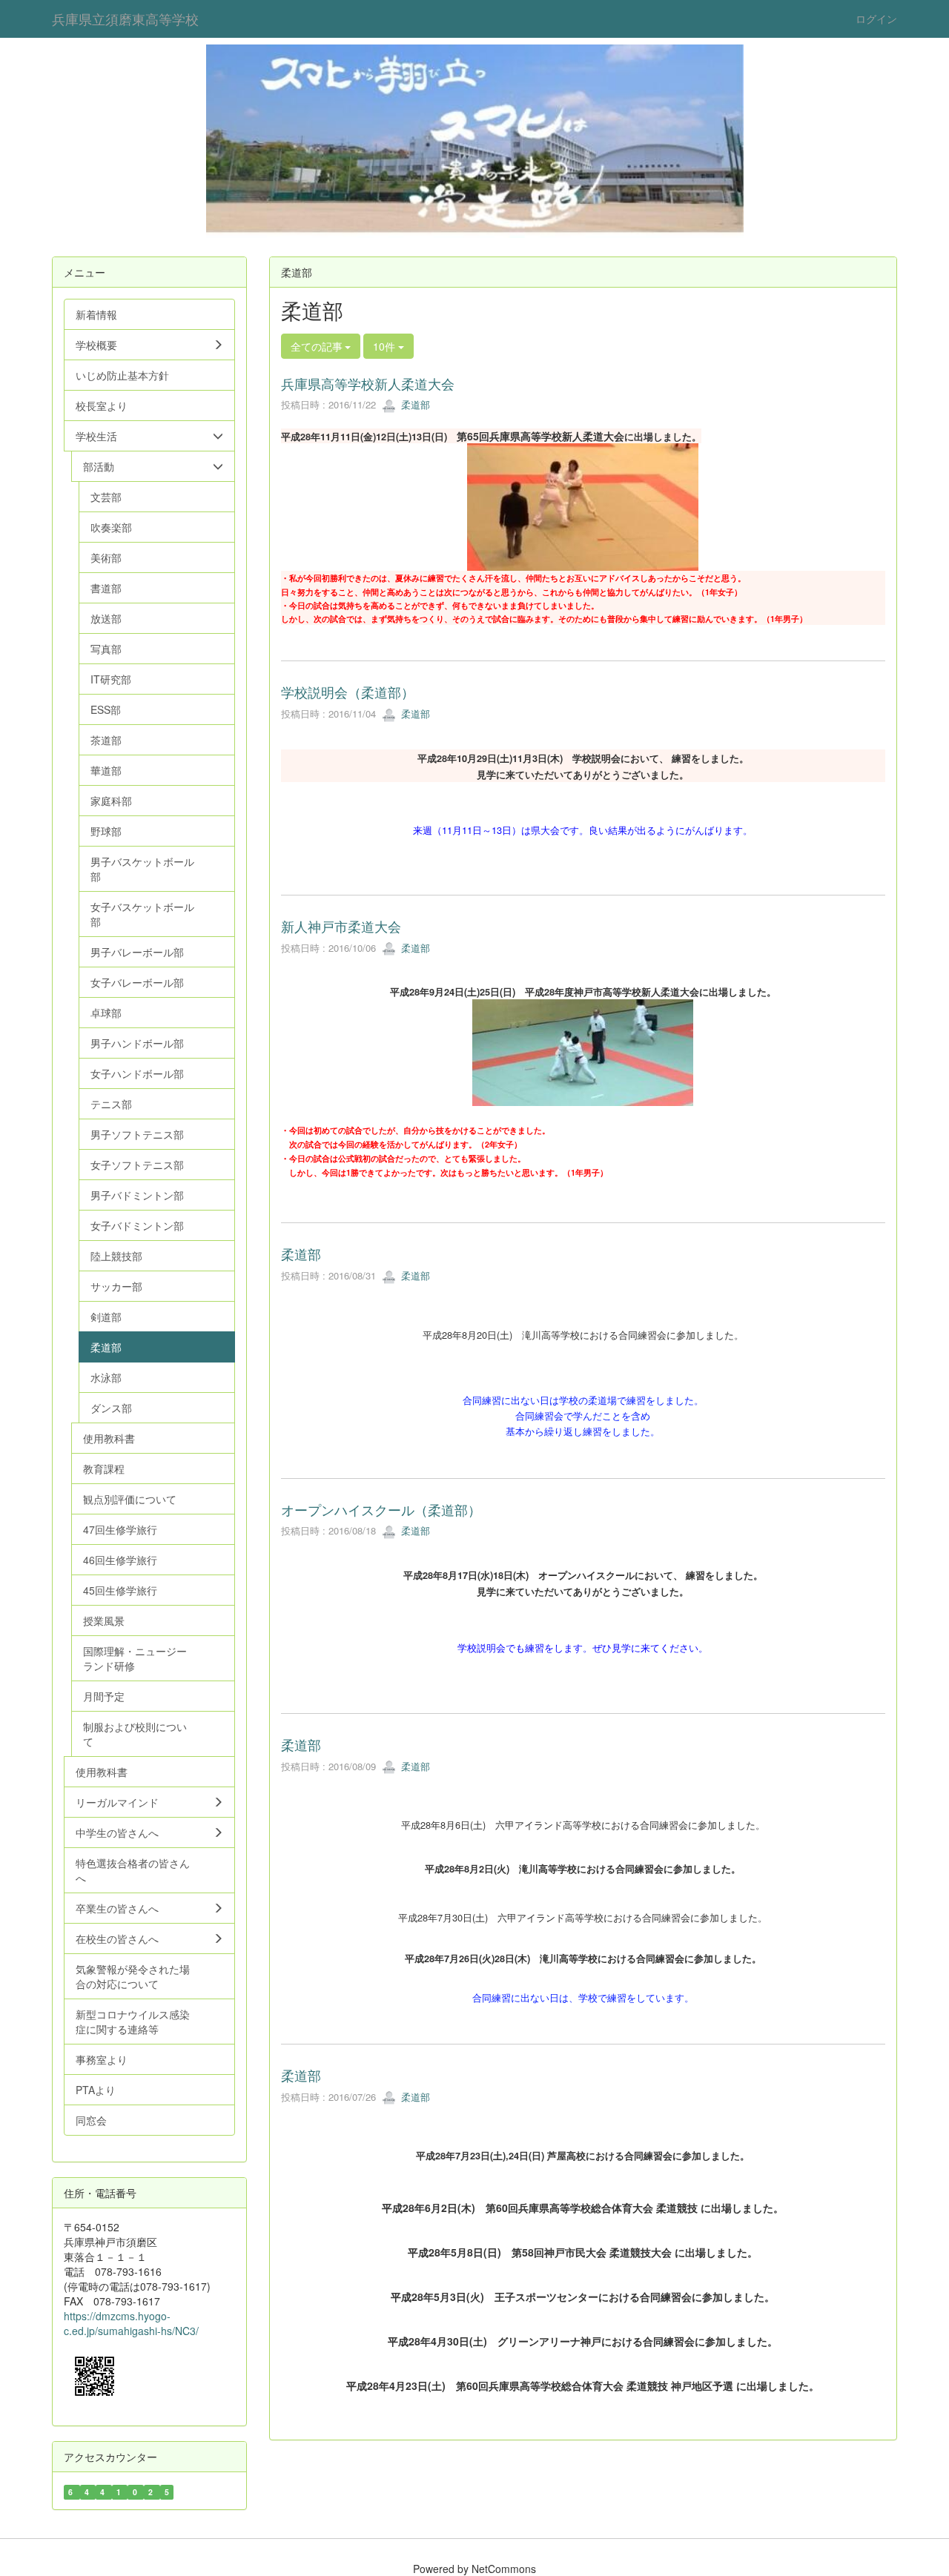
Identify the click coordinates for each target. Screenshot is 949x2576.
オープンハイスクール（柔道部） (381, 1509)
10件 (386, 346)
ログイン (876, 19)
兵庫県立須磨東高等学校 (125, 19)
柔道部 (414, 404)
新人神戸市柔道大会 (341, 926)
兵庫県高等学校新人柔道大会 (368, 383)
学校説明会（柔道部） (348, 692)
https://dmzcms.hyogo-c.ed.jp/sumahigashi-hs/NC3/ (131, 2323)
